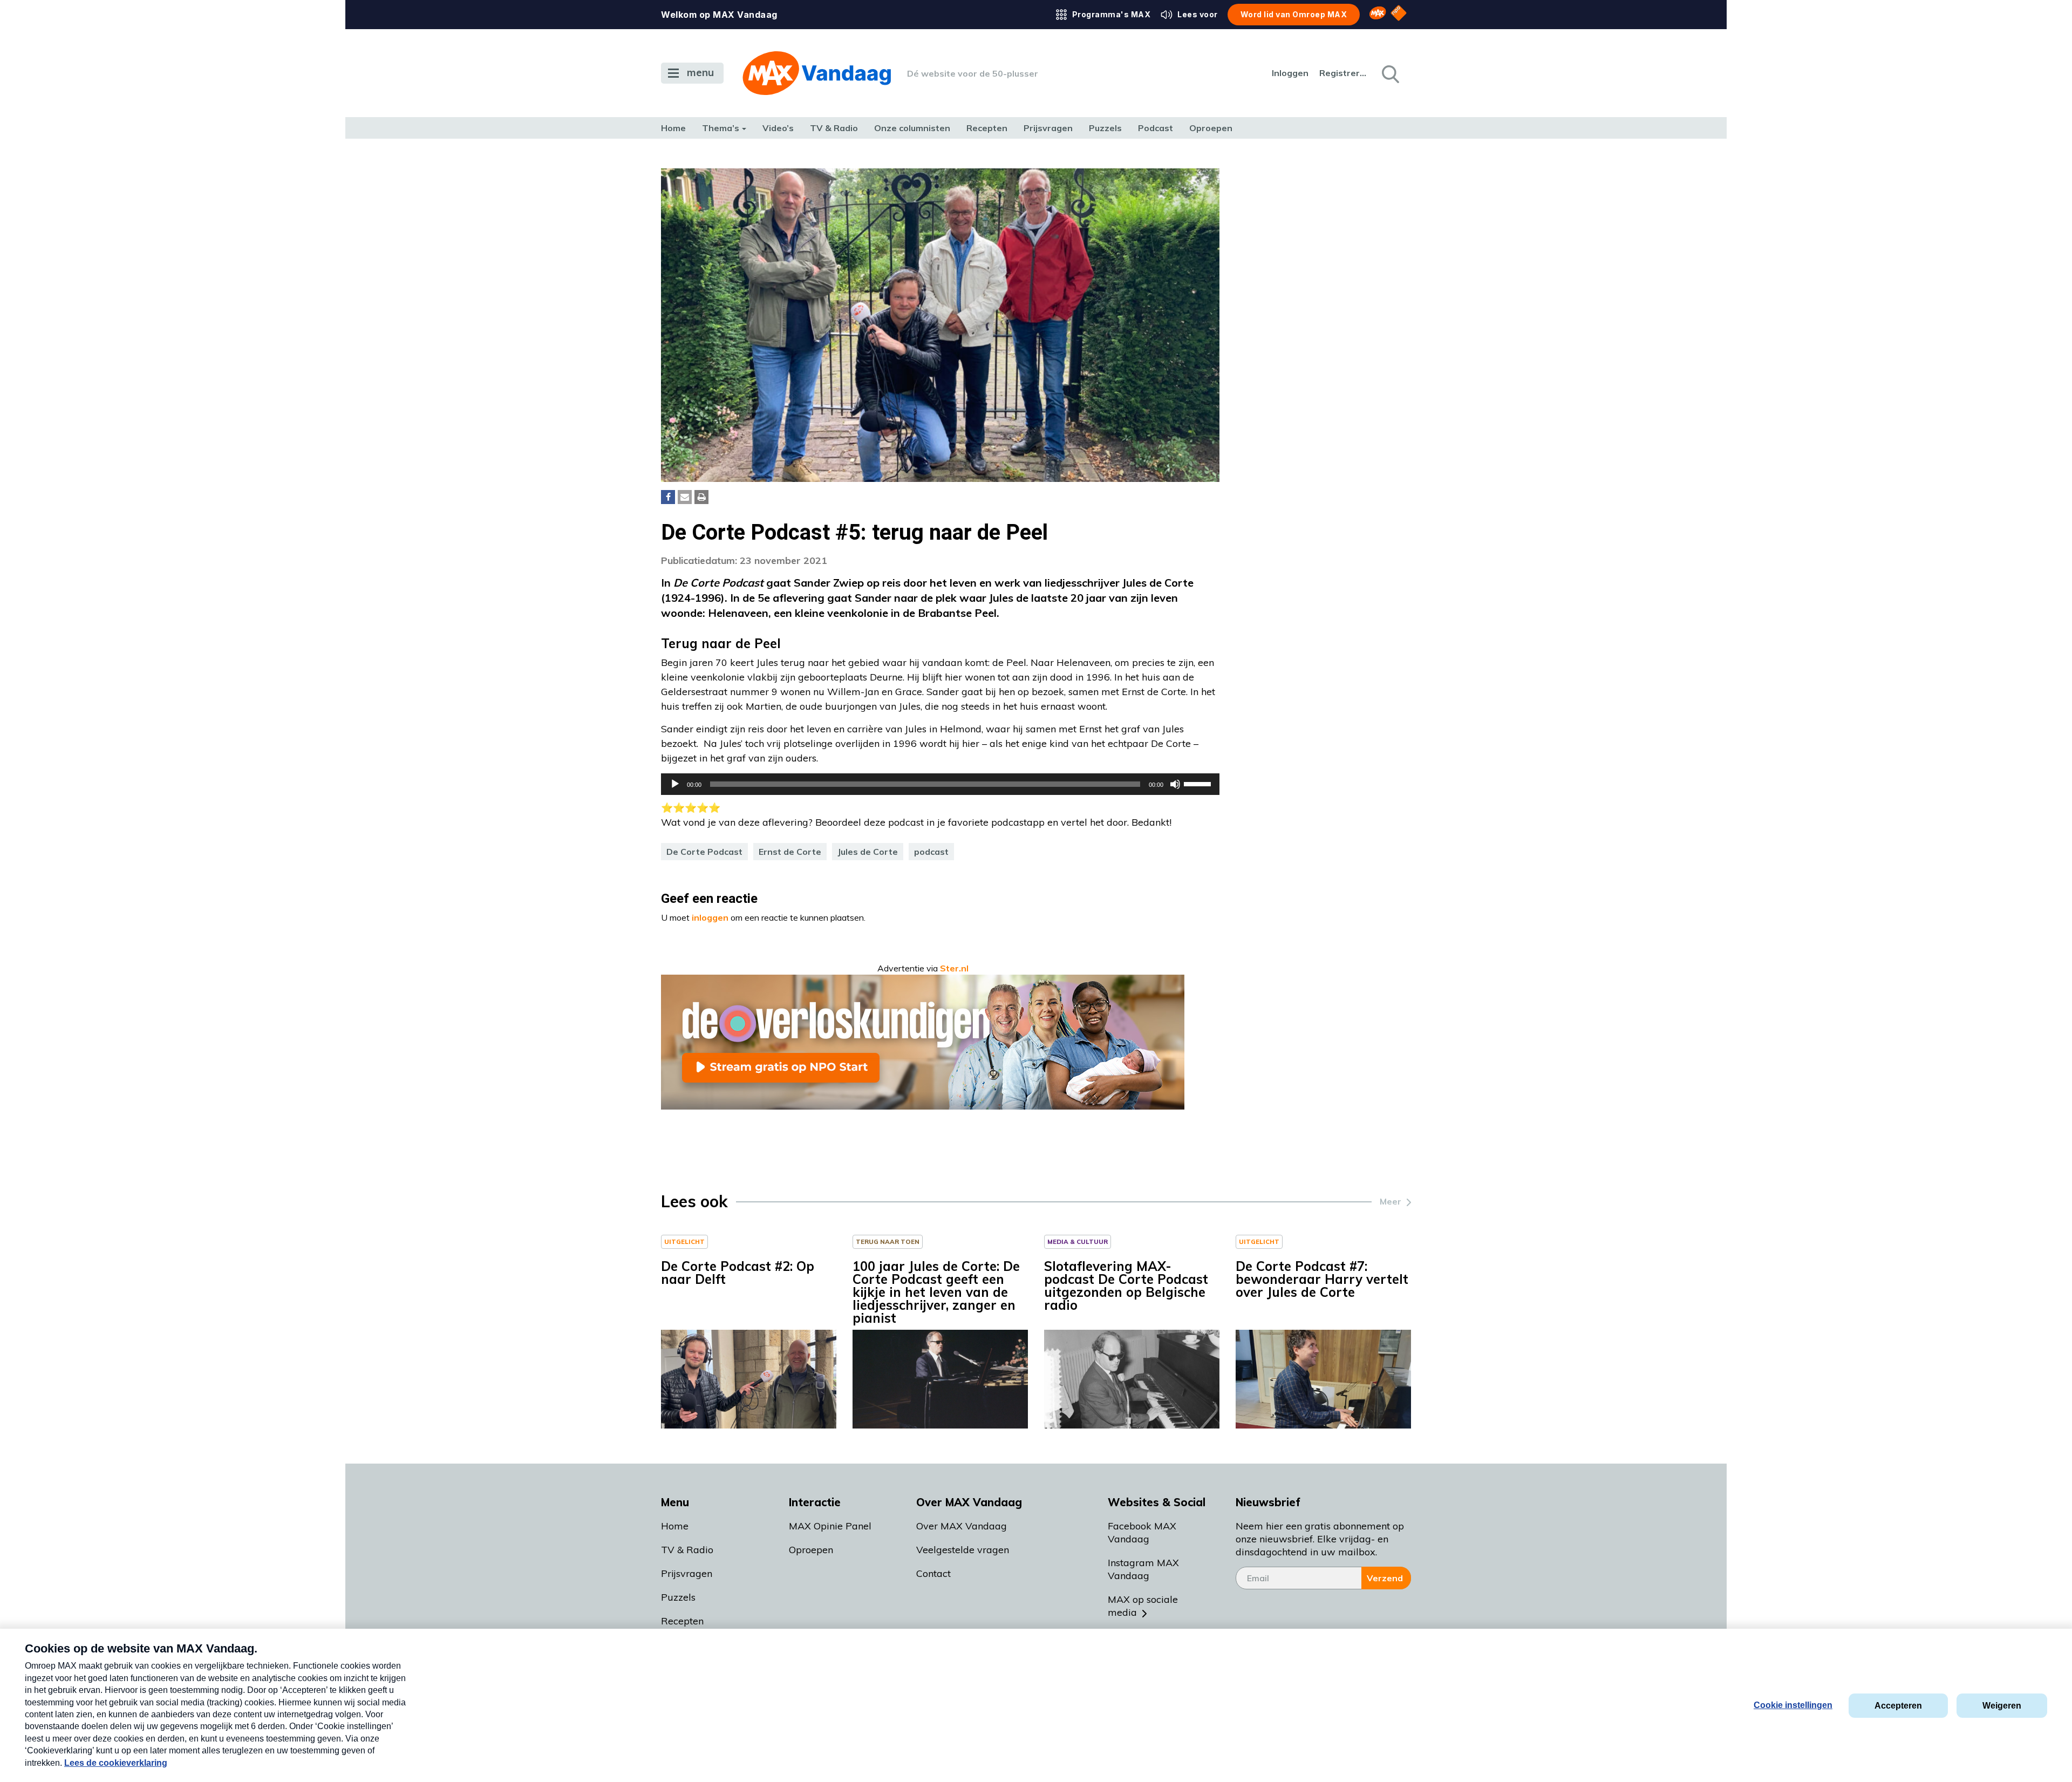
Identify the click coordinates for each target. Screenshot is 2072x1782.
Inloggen (1290, 73)
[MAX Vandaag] (817, 73)
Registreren (1344, 73)
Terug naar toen (888, 1242)
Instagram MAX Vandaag (1143, 1569)
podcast (931, 852)
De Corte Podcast (704, 852)
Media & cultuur (1078, 1242)
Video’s (778, 128)
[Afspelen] (675, 784)
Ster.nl (954, 968)
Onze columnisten (912, 128)
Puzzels (1105, 128)
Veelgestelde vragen (963, 1550)
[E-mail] (685, 497)
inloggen (710, 917)
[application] (940, 784)
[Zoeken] (1389, 73)
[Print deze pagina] (701, 497)
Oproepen (1211, 128)
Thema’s (721, 128)
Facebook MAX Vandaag (1142, 1532)
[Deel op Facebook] (668, 497)
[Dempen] (1175, 784)
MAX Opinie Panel (830, 1526)
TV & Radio (834, 128)
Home (673, 128)
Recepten (987, 128)
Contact (933, 1573)
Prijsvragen (1048, 128)
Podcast (1156, 128)
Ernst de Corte (790, 852)
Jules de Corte (868, 852)
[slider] (1199, 783)
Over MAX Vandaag (962, 1526)
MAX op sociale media (1143, 1606)
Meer (1391, 1201)
